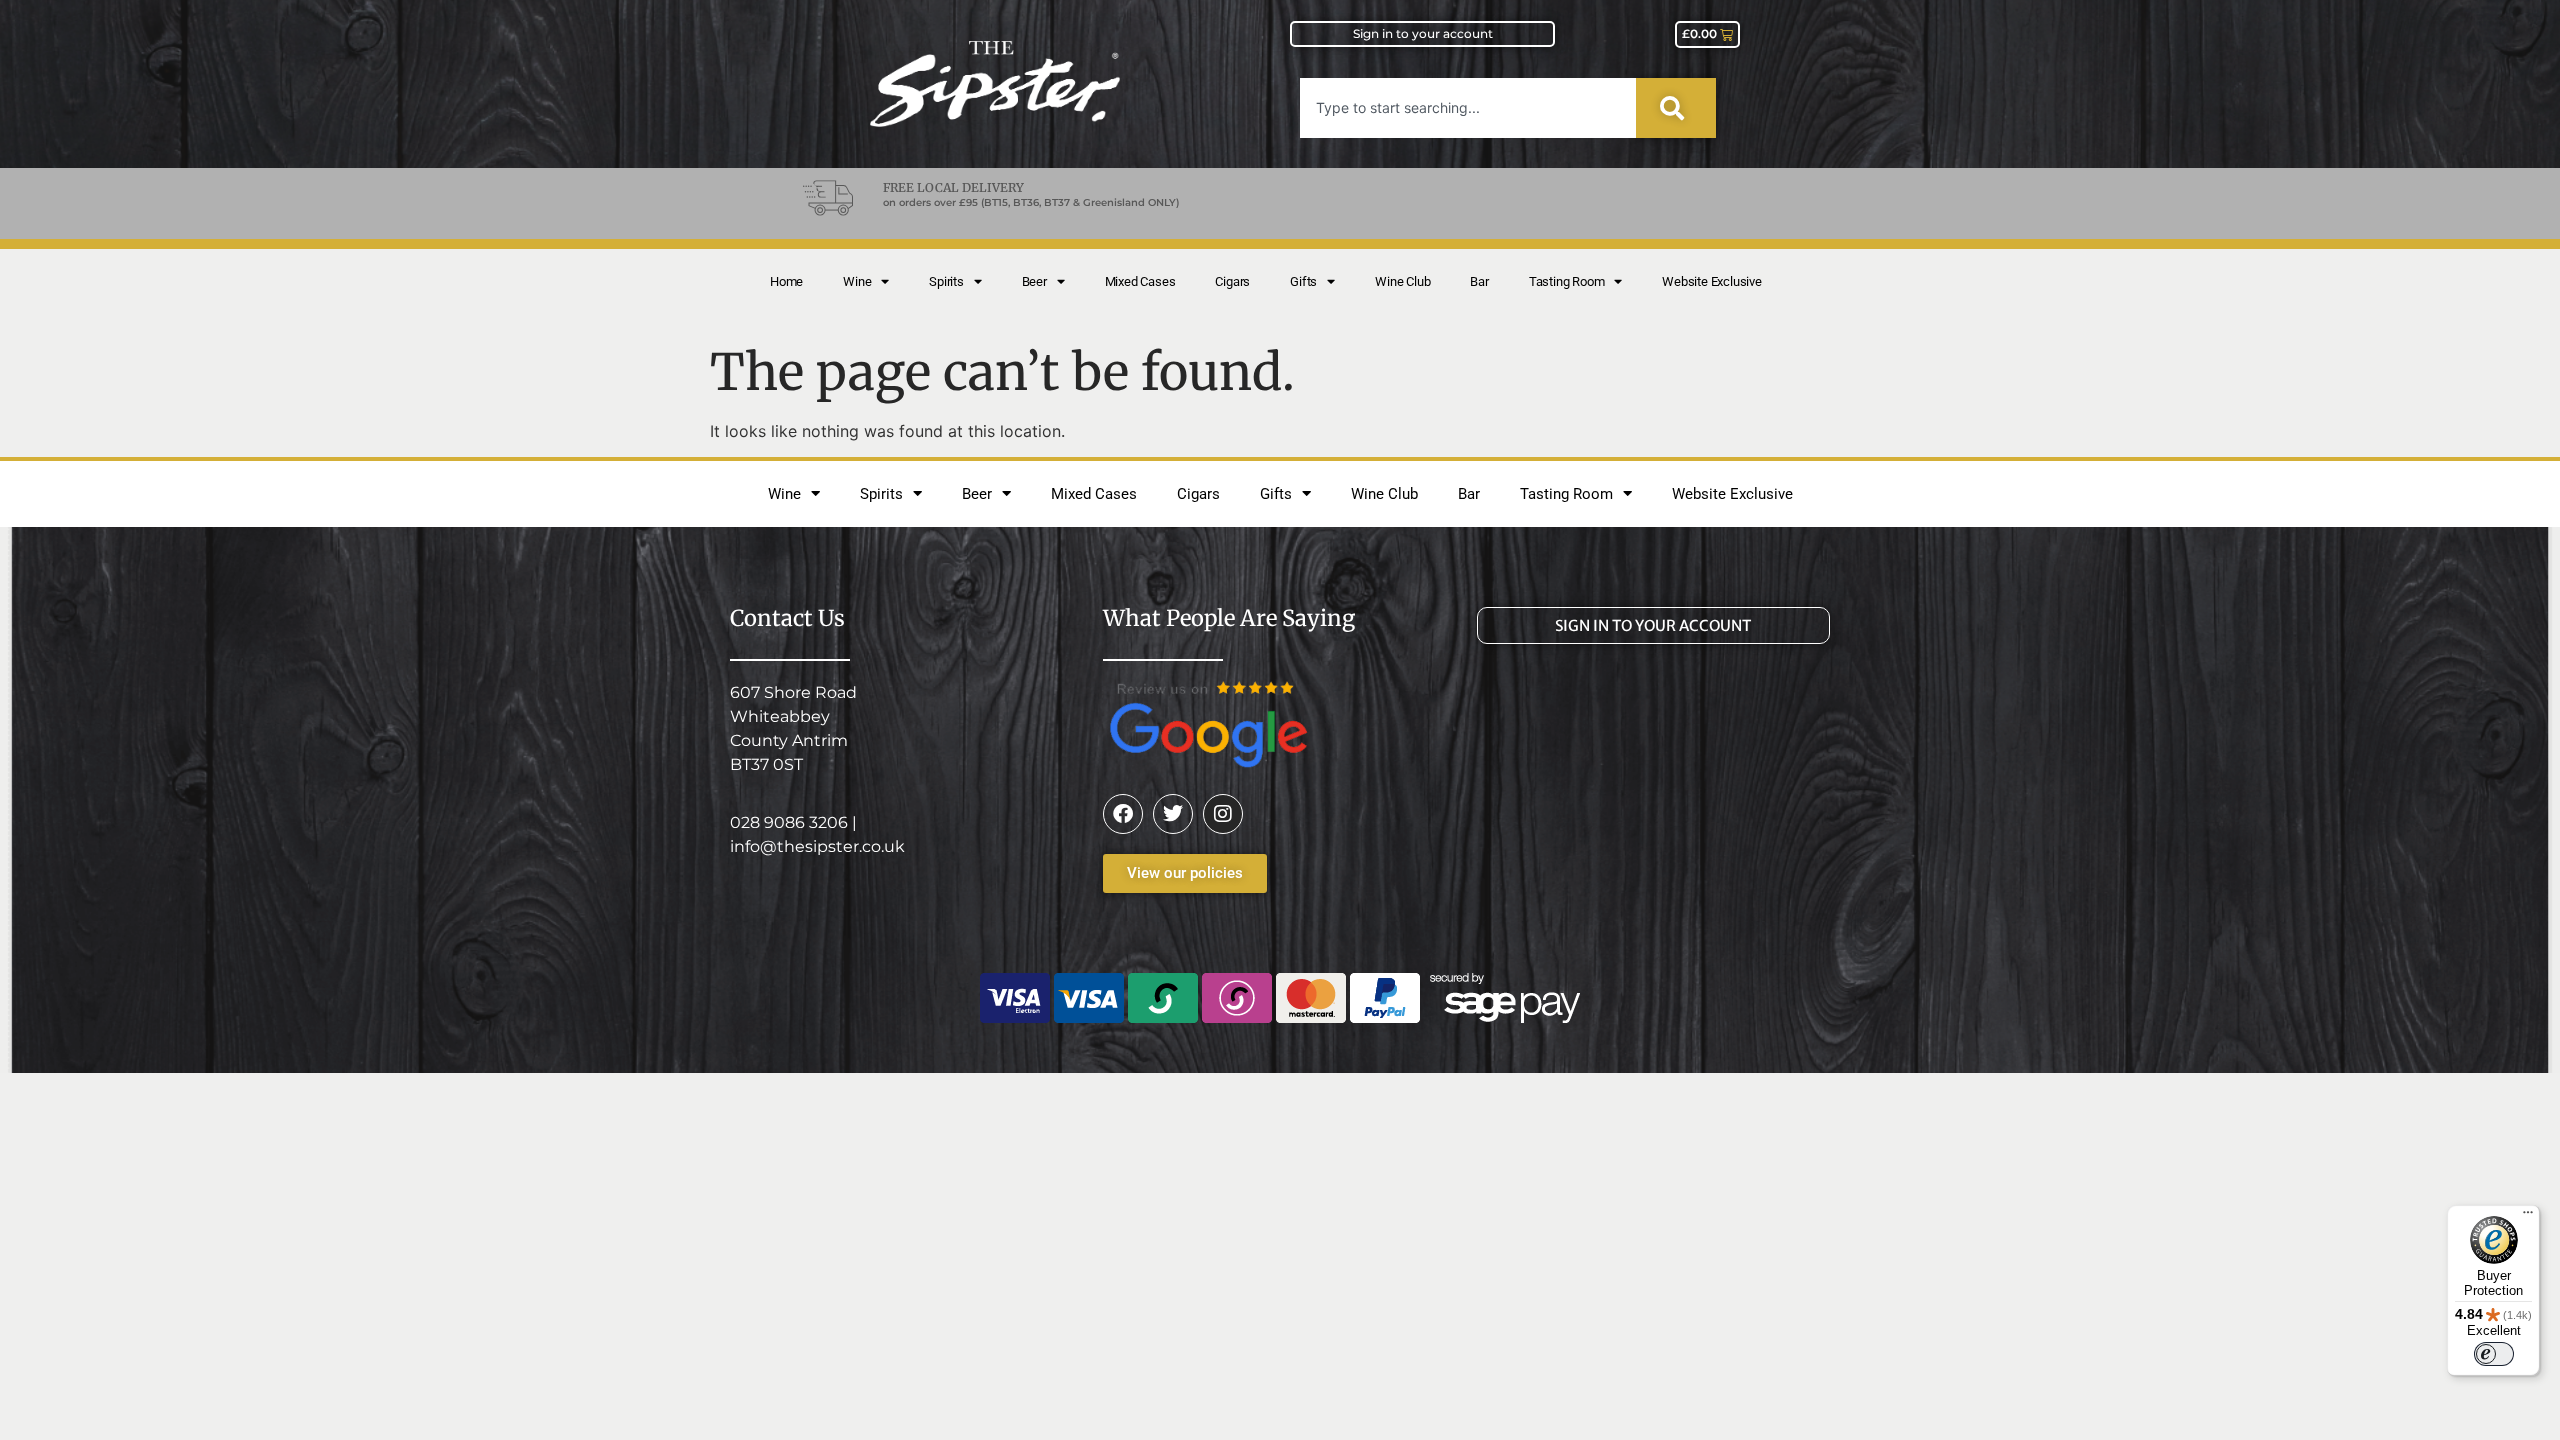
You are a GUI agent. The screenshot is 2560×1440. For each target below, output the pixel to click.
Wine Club (1402, 281)
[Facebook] (1123, 814)
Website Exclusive (1712, 281)
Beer (1034, 281)
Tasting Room (1567, 281)
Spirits (946, 281)
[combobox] (1468, 108)
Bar (1479, 281)
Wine (857, 281)
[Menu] (2528, 1217)
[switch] (2494, 1354)
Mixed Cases (1140, 281)
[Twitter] (1173, 814)
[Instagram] (1223, 814)
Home (786, 281)
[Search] (1676, 108)
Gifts (1303, 281)
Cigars (1232, 281)
